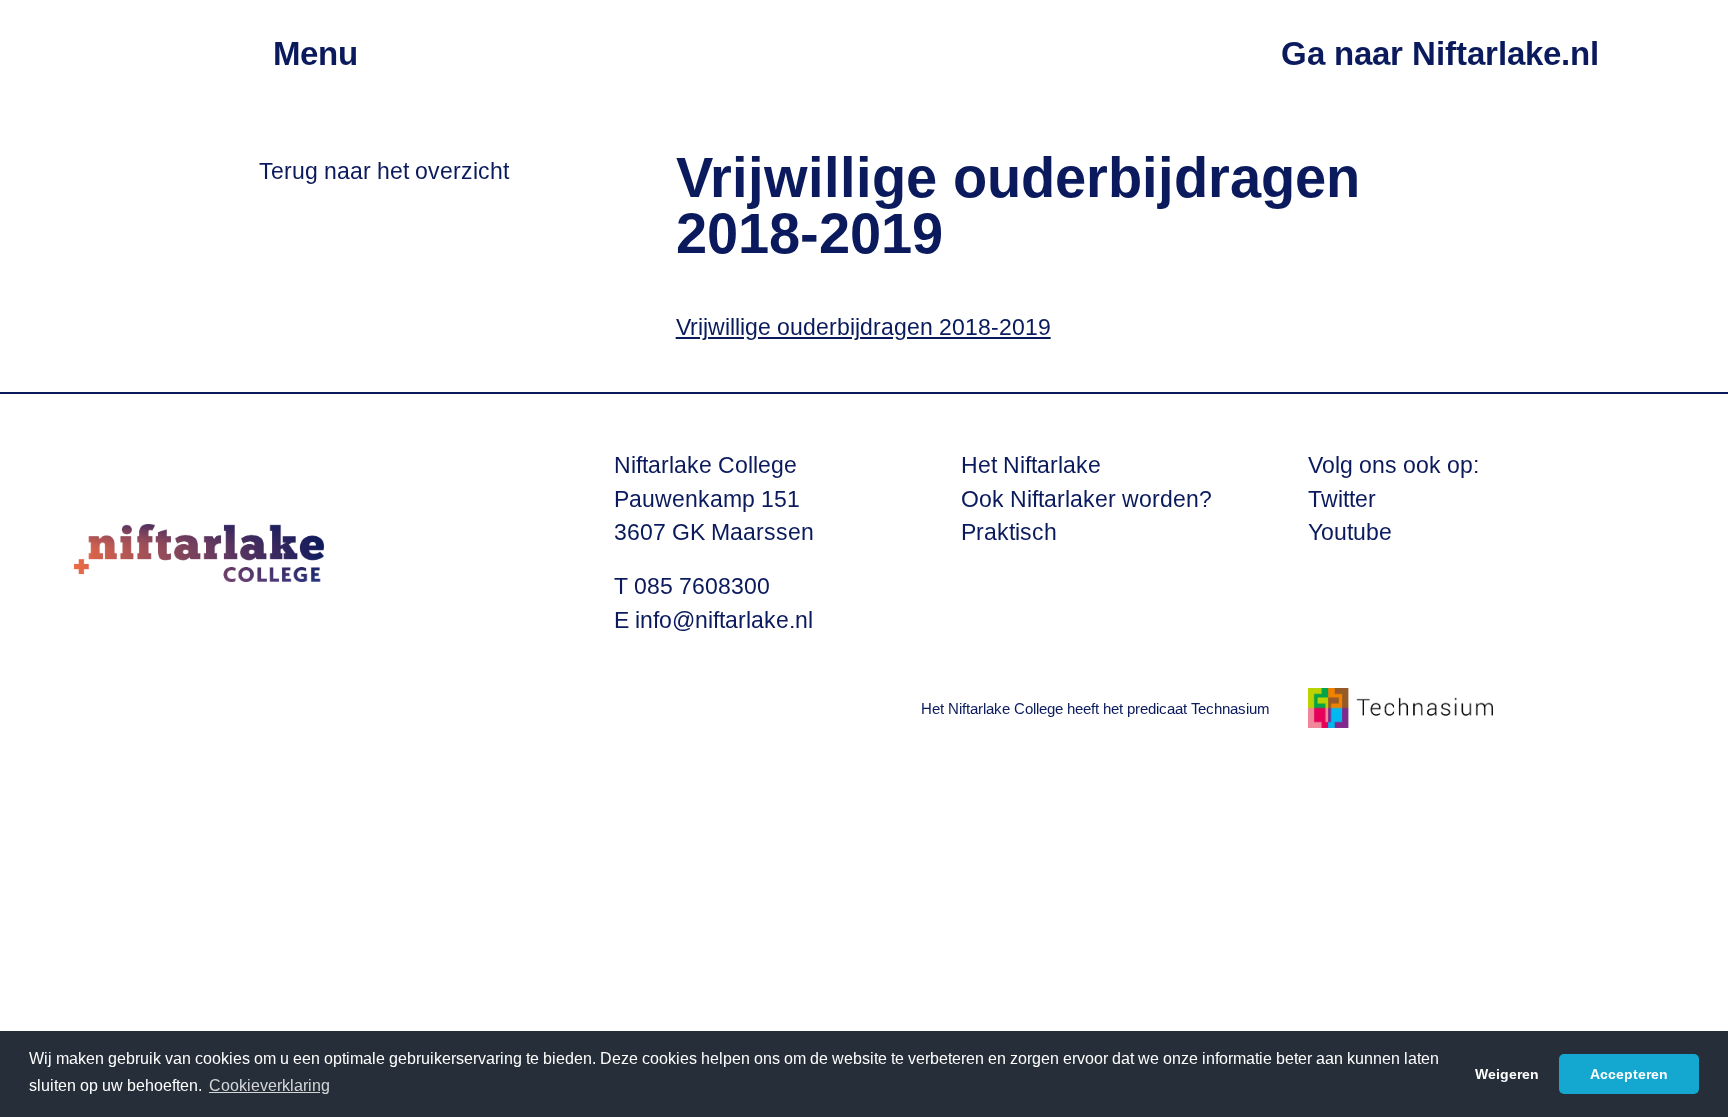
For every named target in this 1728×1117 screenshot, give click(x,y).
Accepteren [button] (1629, 1074)
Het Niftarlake (1031, 465)
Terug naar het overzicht (384, 171)
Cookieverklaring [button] (269, 1085)
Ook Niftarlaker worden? (1086, 499)
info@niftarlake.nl (724, 620)
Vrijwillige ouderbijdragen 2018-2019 (863, 327)
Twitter (1342, 499)
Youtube (1350, 532)
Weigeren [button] (1507, 1074)
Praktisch (1009, 532)
